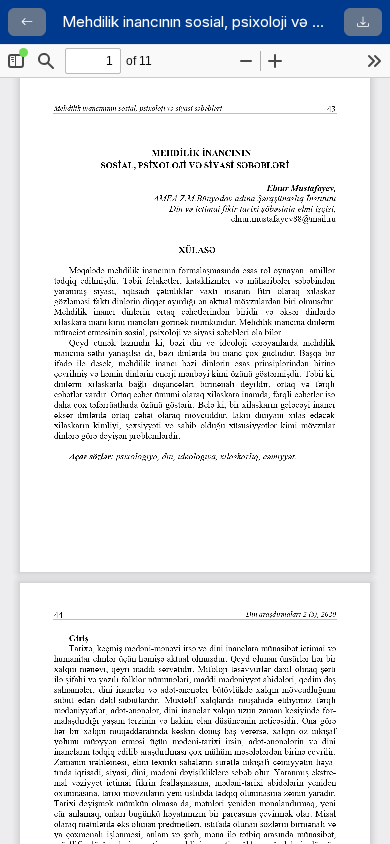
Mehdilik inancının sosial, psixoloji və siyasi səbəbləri (195, 21)
